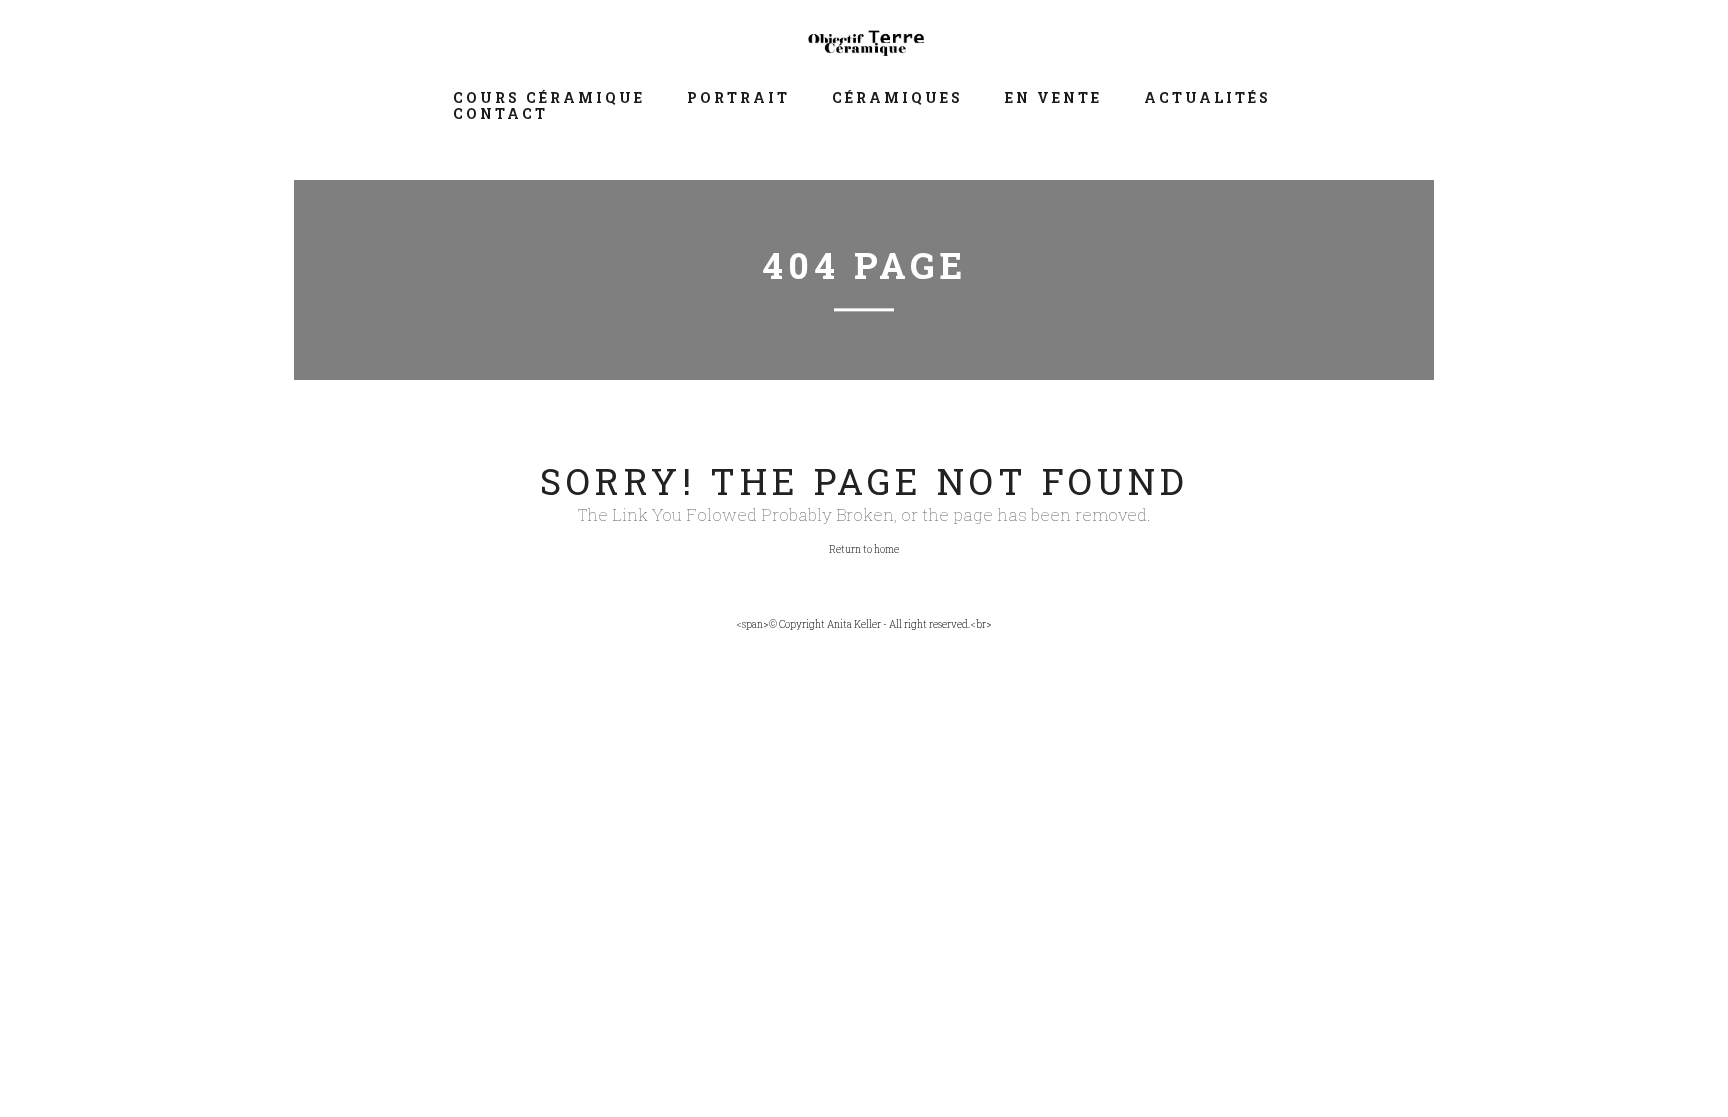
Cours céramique (549, 97)
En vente (1053, 97)
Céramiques (897, 97)
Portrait (738, 97)
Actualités (1207, 97)
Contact (500, 113)
